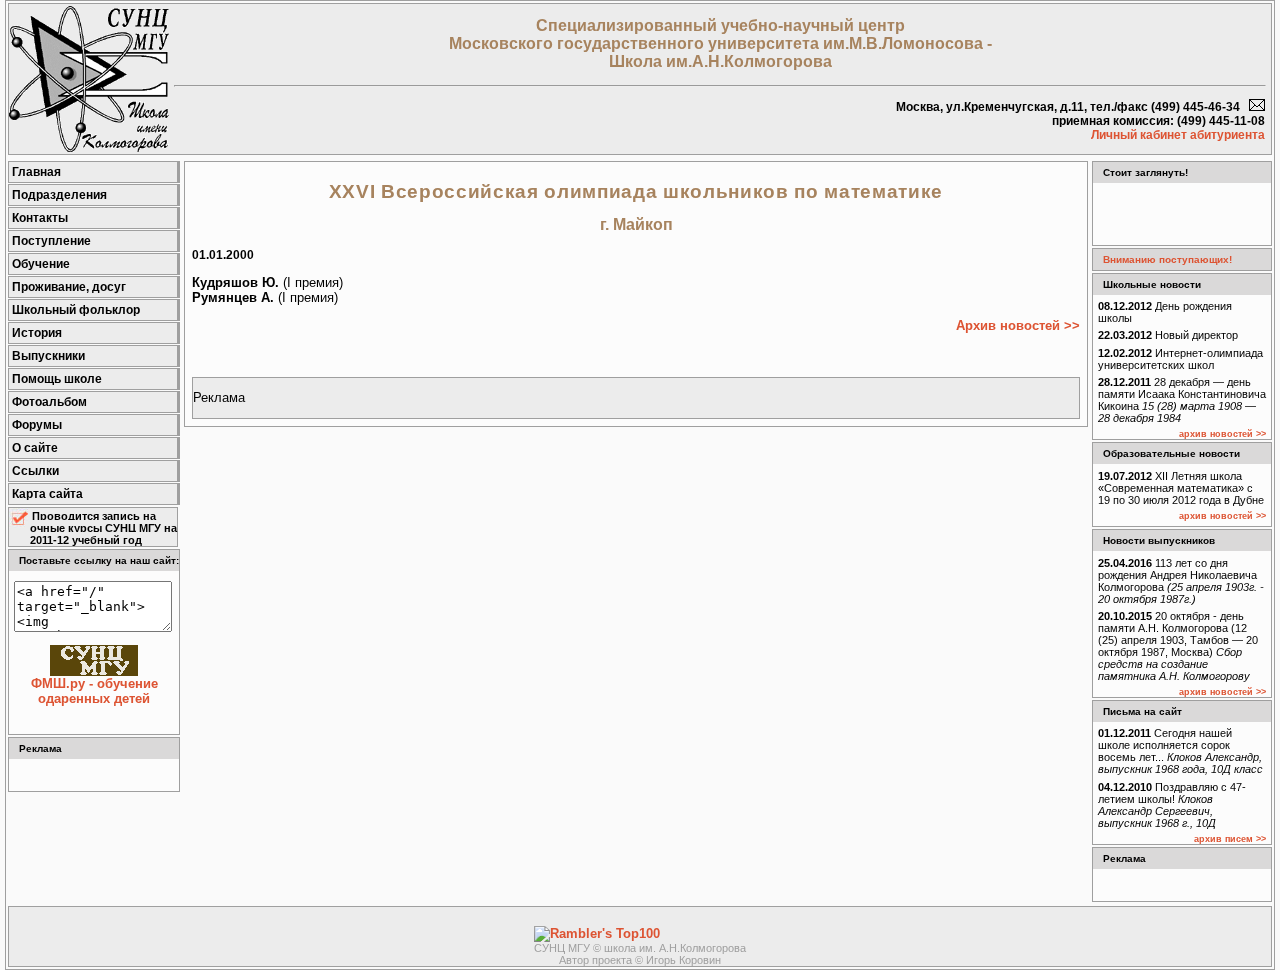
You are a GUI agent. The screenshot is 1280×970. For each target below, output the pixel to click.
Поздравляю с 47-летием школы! (1172, 805)
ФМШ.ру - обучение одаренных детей (94, 691)
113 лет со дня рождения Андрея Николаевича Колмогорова (1181, 581)
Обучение (41, 264)
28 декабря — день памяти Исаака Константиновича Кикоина (1182, 400)
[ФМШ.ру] (89, 147)
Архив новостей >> (1018, 325)
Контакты (40, 218)
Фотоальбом (49, 402)
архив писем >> (1230, 839)
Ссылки (35, 471)
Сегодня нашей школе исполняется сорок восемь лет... (1180, 751)
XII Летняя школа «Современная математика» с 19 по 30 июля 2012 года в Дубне (1181, 488)
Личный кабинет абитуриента (1178, 135)
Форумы (37, 425)
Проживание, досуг (69, 287)
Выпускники (48, 356)
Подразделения (59, 195)
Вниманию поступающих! (1167, 259)
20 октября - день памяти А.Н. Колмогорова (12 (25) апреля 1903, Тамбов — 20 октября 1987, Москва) (1178, 646)
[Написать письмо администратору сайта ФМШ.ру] (1257, 107)
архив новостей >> (1222, 434)
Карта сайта (47, 494)
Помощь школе (57, 379)
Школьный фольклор (76, 310)
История (37, 333)
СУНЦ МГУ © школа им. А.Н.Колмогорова (640, 948)
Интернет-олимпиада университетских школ (1180, 359)
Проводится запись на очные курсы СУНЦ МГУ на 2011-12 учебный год (103, 528)
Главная (36, 172)
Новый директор (1168, 335)
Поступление (51, 241)
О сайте (35, 448)
